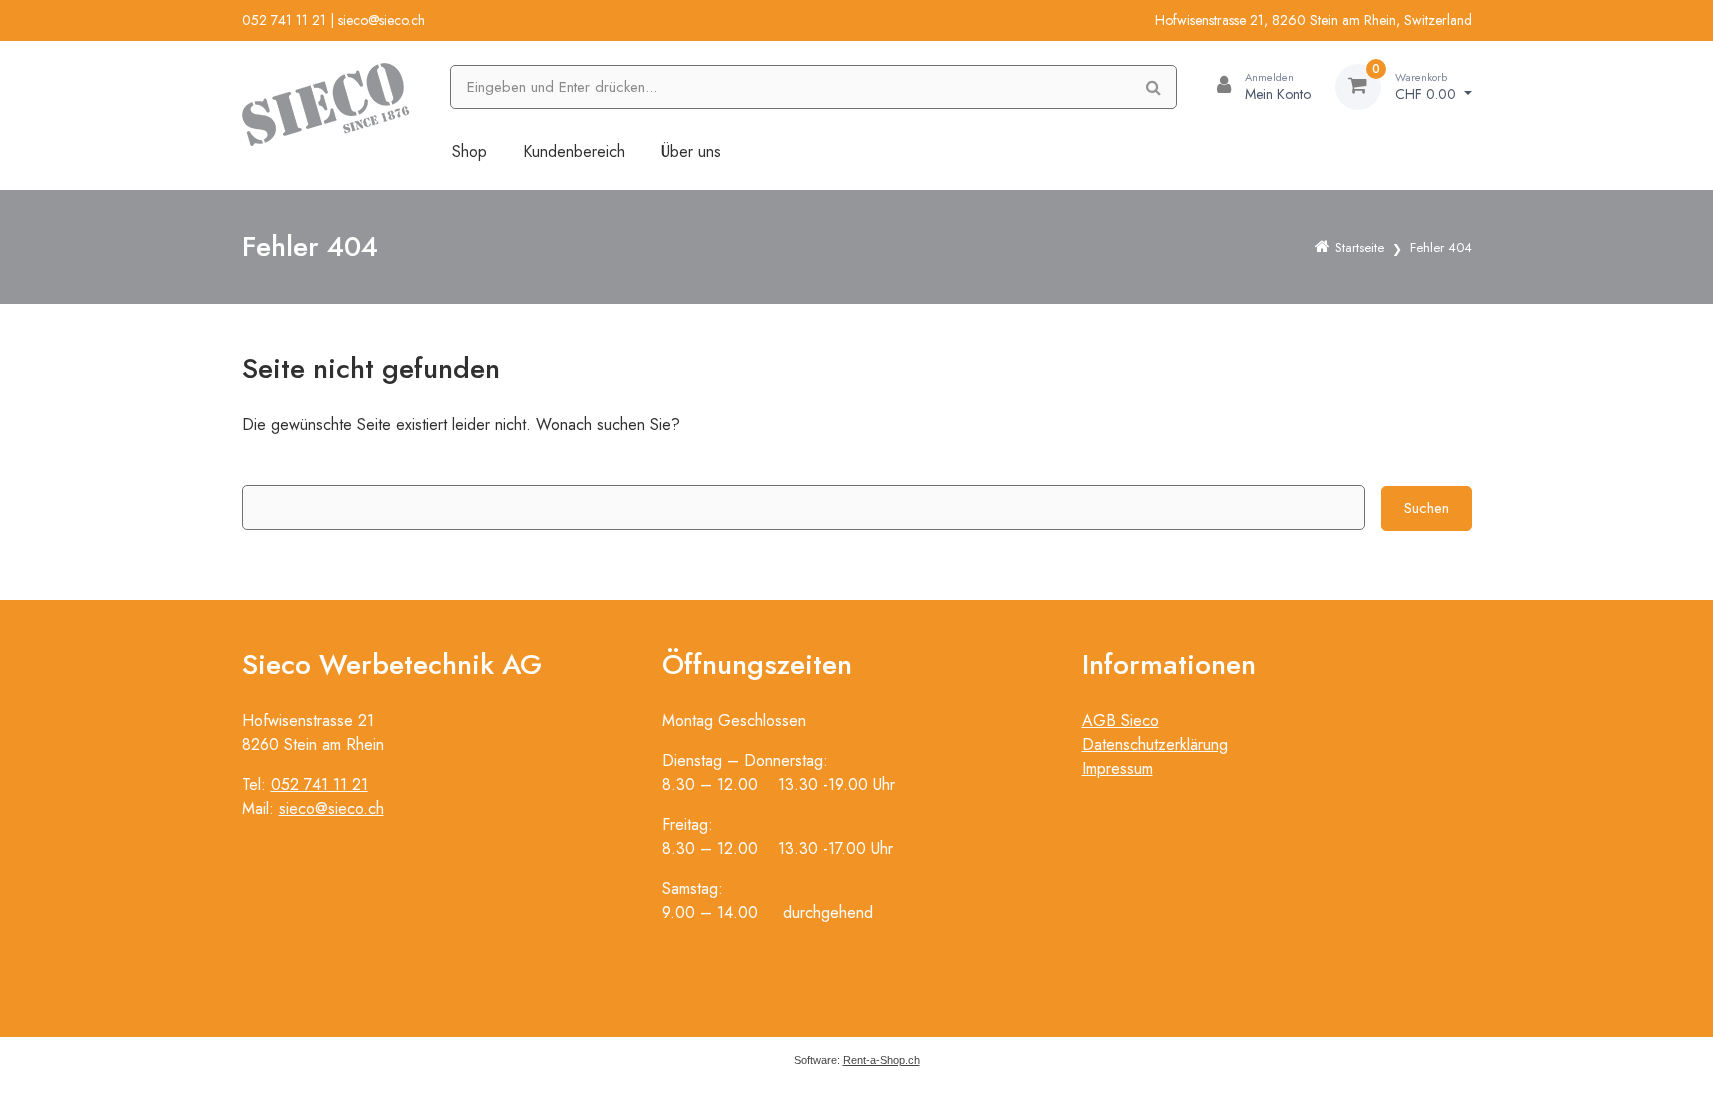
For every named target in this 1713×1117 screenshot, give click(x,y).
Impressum (1117, 768)
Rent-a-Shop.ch (881, 1060)
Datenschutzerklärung (1155, 744)
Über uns (691, 151)
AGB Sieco (1120, 720)
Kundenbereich (574, 151)
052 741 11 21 (284, 20)
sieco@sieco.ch (381, 20)
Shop (469, 151)
